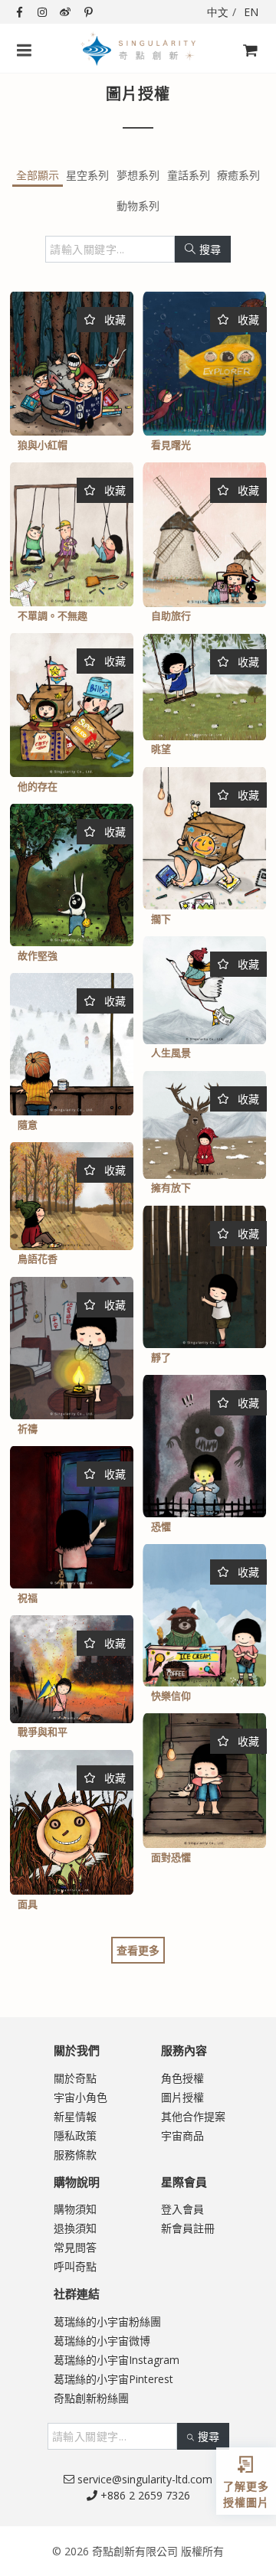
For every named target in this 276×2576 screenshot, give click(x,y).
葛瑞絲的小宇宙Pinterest (113, 2379)
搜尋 (210, 249)
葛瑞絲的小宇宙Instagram (117, 2360)
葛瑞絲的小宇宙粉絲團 (107, 2321)
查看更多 (138, 1950)
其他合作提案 (193, 2116)
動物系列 (138, 206)
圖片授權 (182, 2097)
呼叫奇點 (75, 2266)
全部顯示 (38, 175)
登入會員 (182, 2209)
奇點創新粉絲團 (91, 2398)
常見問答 (75, 2247)
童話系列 (189, 175)
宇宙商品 (182, 2135)
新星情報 (75, 2116)
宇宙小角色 (80, 2097)
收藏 (113, 320)
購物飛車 (245, 76)
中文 (218, 12)
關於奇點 (75, 2078)
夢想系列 (138, 175)
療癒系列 (238, 175)
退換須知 (75, 2228)
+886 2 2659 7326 (144, 2495)
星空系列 (87, 175)
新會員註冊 (188, 2228)
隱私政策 (75, 2135)
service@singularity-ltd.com (143, 2479)
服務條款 (75, 2155)
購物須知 (75, 2209)
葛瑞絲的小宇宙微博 (102, 2341)
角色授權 (182, 2078)
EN (251, 12)
